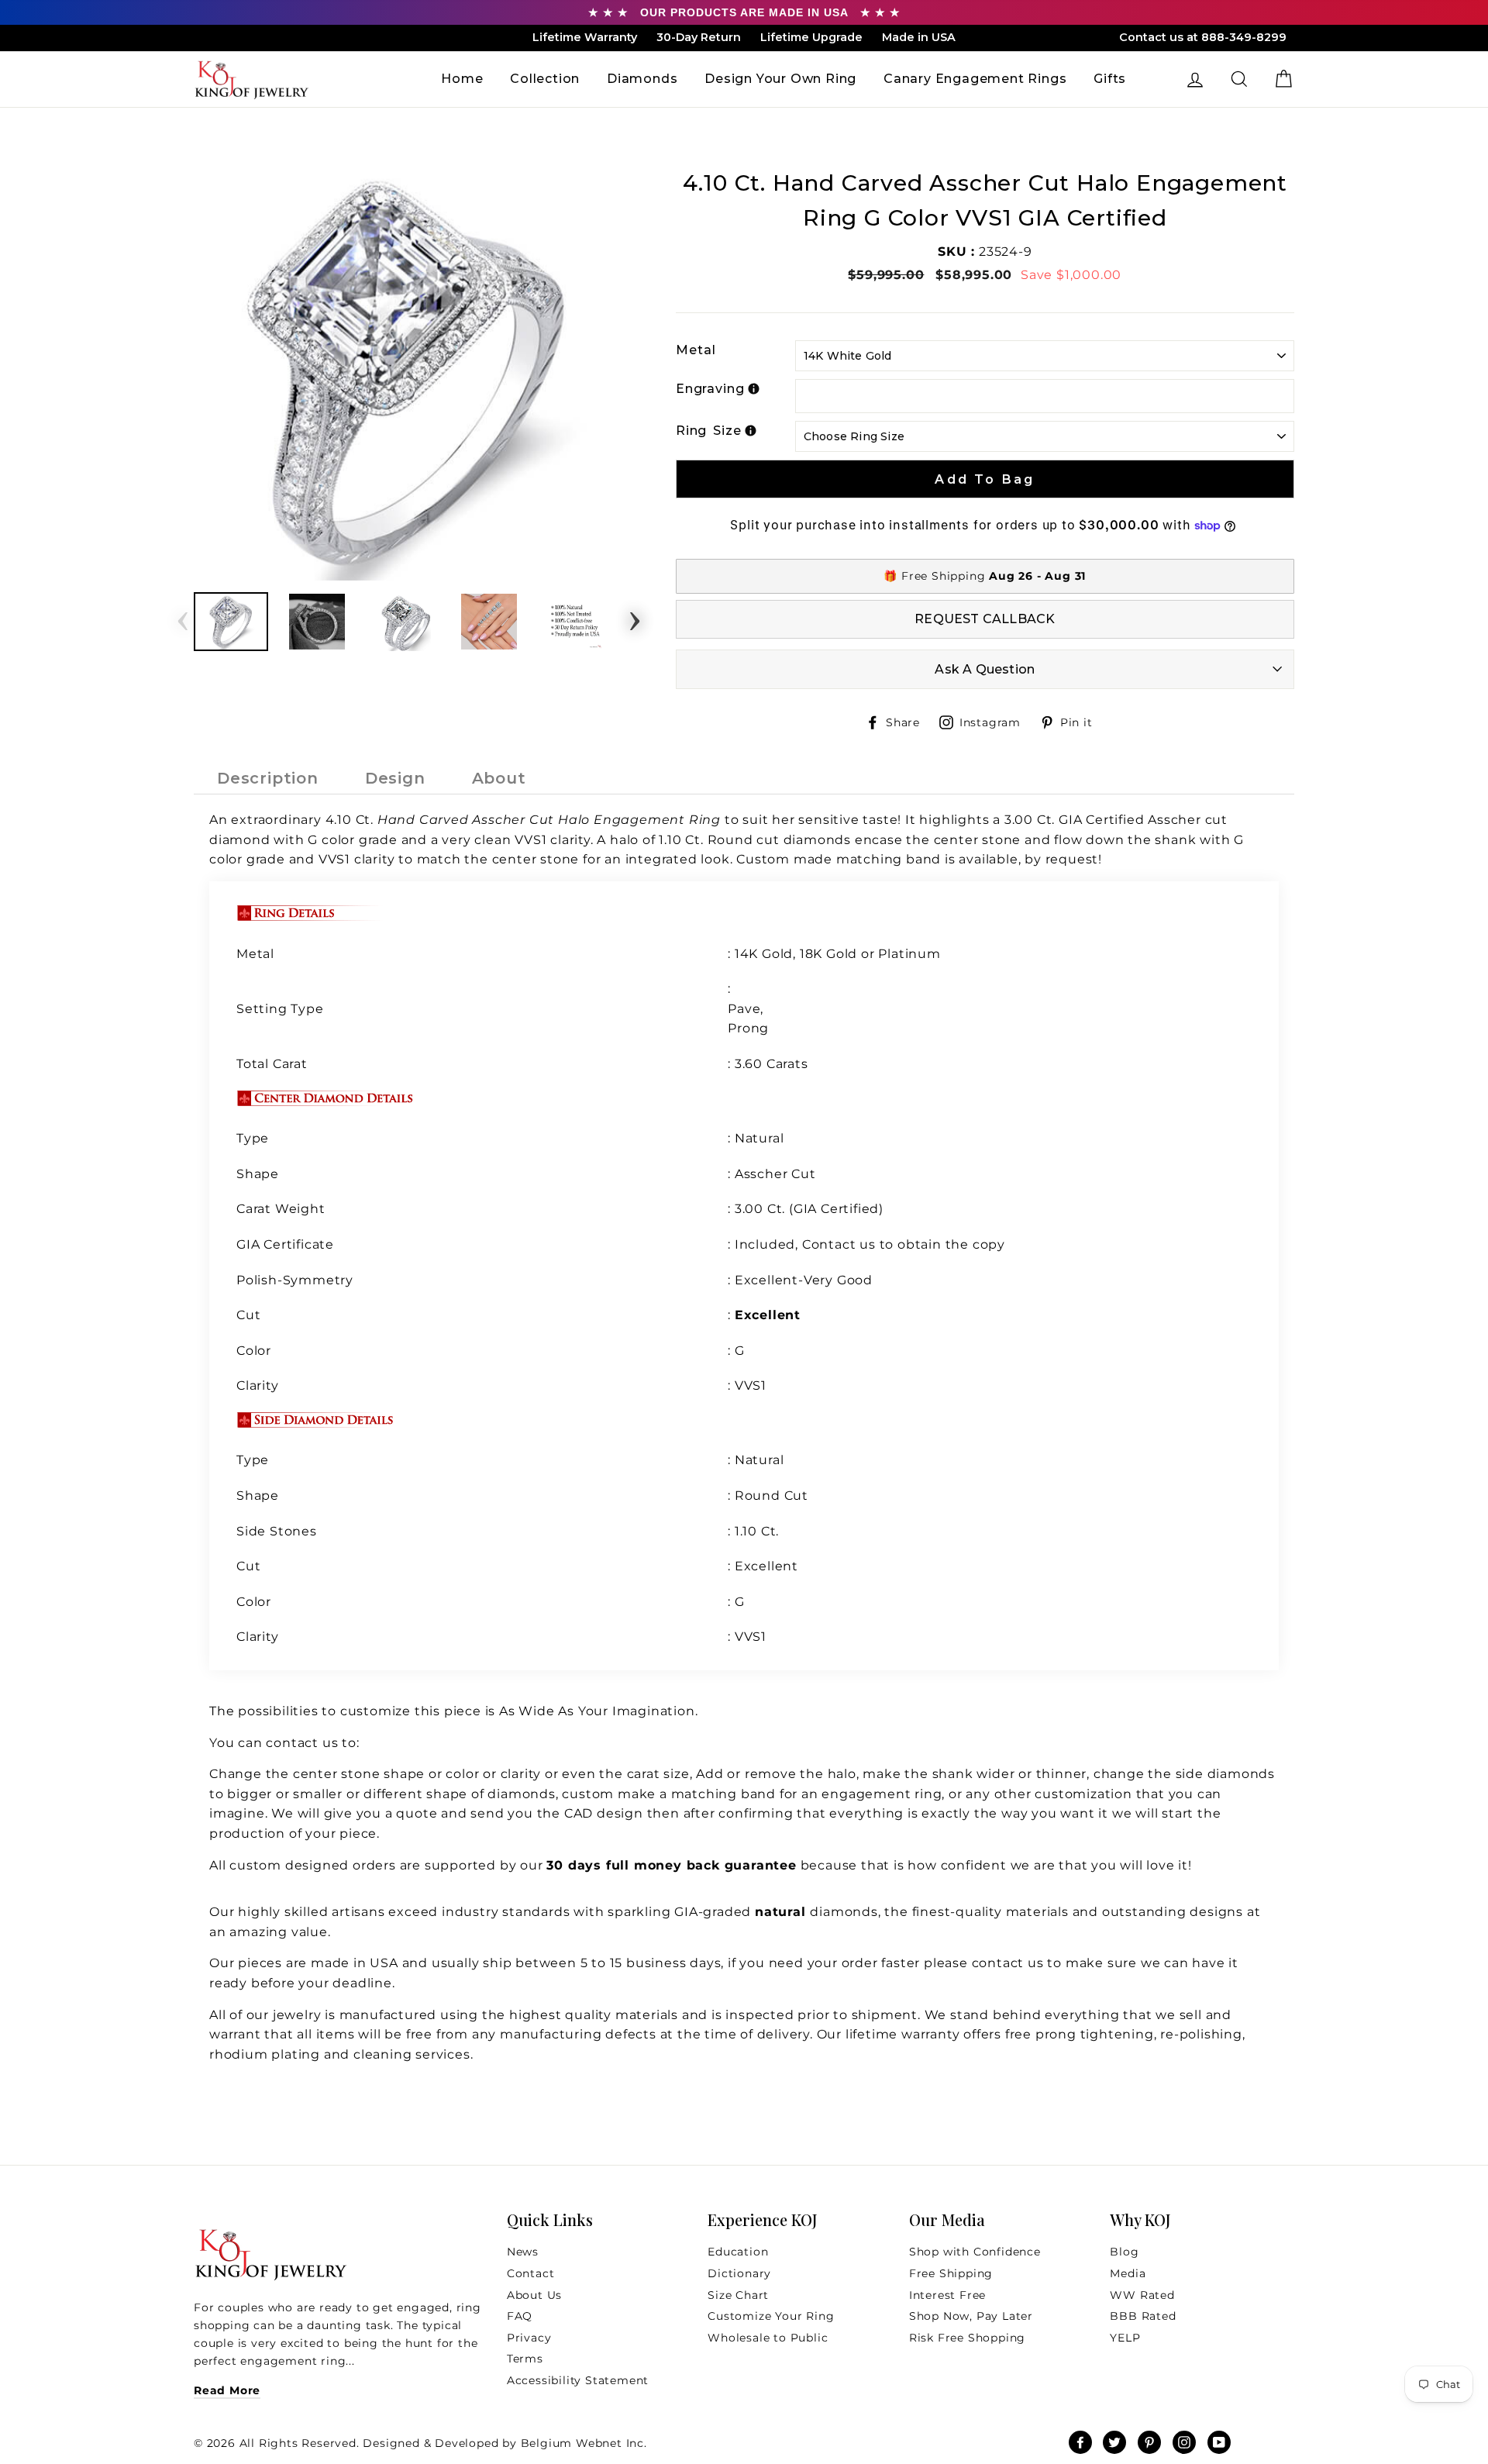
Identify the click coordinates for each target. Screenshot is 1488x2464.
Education (738, 2252)
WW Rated (1142, 2295)
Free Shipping (951, 2273)
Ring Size (709, 431)
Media (1128, 2273)
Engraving (710, 389)
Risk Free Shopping (967, 2338)
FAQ (520, 2316)
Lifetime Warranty (585, 37)
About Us (534, 2295)
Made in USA (919, 37)
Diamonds (642, 79)
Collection (545, 79)
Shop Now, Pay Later (971, 2316)
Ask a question (985, 669)
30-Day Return (699, 37)
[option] (409, 373)
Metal (696, 350)
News (523, 2252)
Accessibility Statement (578, 2380)
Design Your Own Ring (780, 79)
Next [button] (635, 616)
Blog (1124, 2252)
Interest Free (947, 2295)
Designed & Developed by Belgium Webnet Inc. (503, 2443)
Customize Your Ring (771, 2316)
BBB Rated (1143, 2316)
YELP (1125, 2338)
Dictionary (739, 2273)
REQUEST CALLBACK (985, 619)
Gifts (1110, 79)
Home (462, 79)
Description (268, 778)
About (499, 778)
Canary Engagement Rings (975, 79)
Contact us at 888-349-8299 (1203, 37)
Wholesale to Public (768, 2338)
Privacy (529, 2338)
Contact (531, 2273)
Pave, (746, 1009)
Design (395, 778)
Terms (525, 2359)
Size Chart (738, 2295)
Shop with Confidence (975, 2252)
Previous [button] (183, 616)
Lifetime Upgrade (811, 37)
